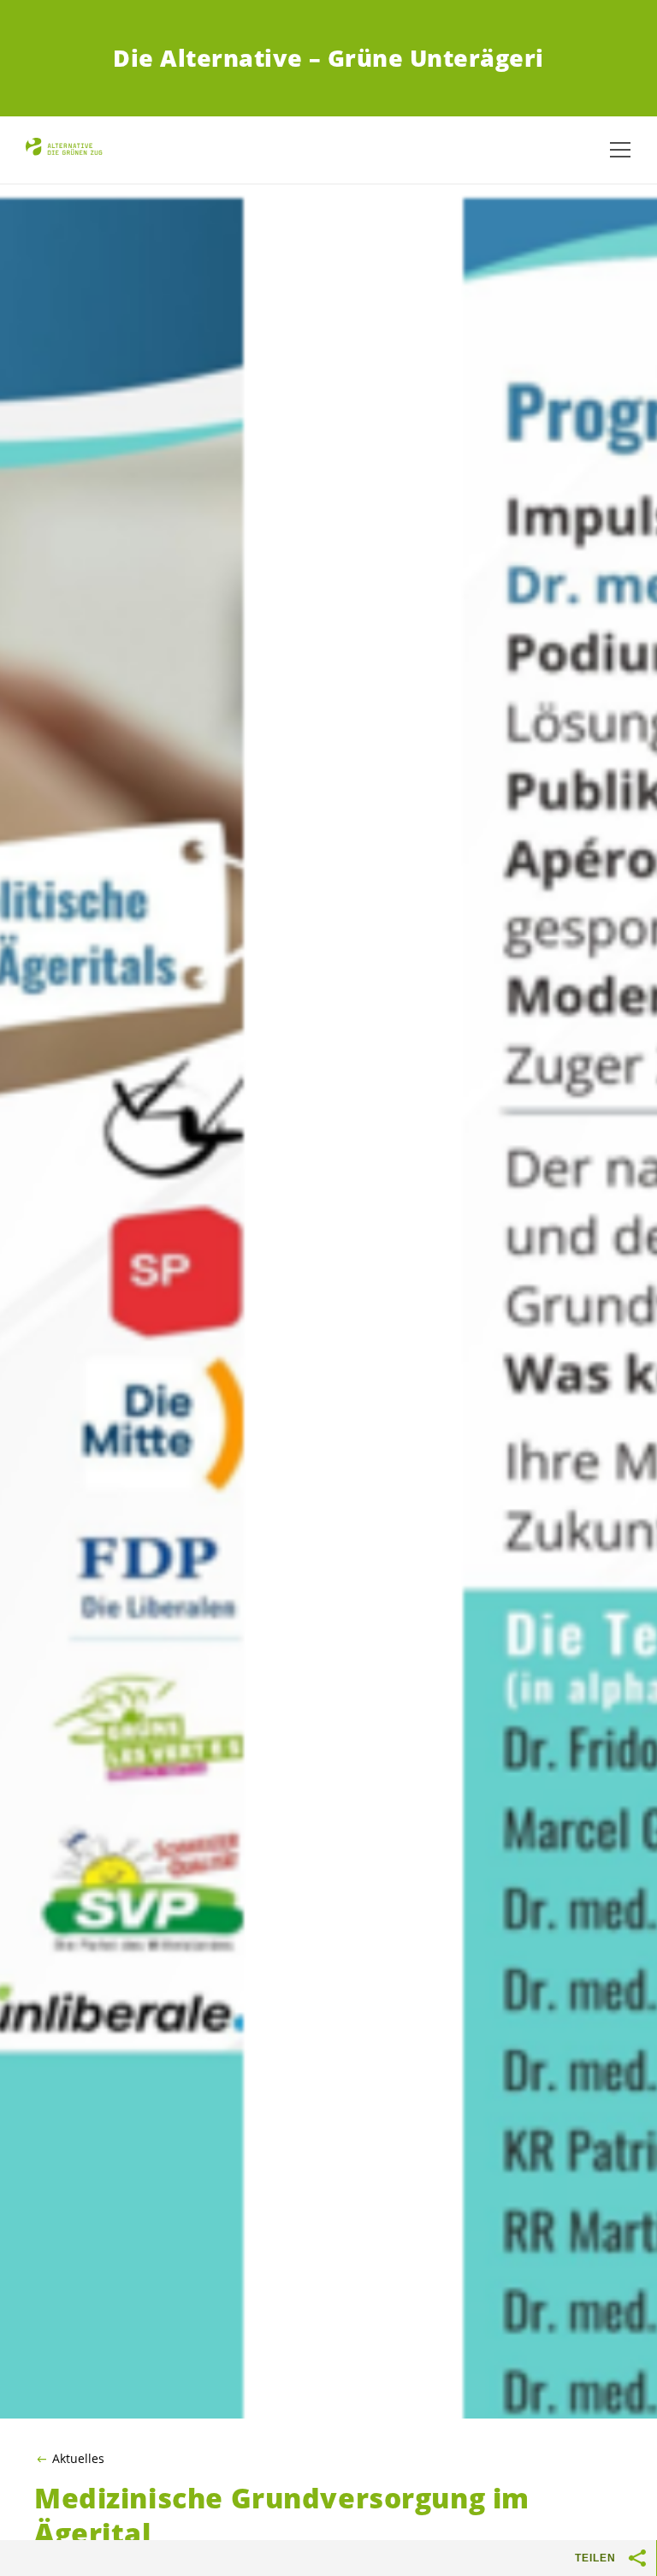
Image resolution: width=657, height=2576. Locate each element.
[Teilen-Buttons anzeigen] (638, 2558)
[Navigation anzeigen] (620, 150)
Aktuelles (78, 2459)
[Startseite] (68, 150)
